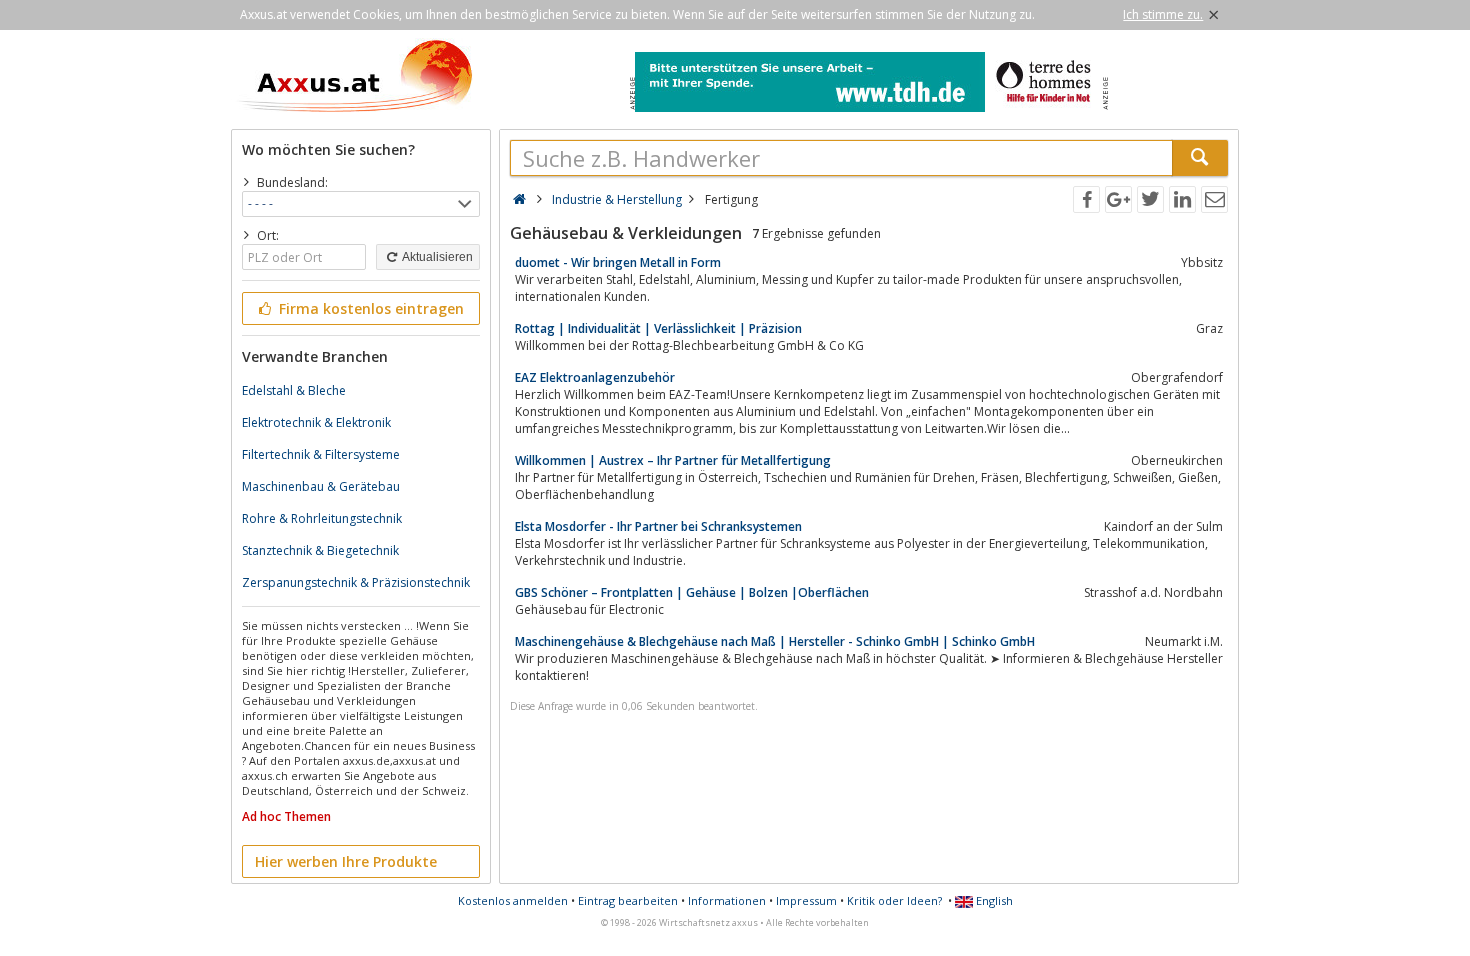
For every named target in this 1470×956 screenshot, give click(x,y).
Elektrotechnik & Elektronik (316, 422)
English (993, 900)
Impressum (806, 900)
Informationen (727, 900)
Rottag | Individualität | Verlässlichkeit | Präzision (658, 328)
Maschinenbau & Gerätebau (321, 486)
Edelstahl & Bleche (294, 390)
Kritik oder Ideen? (894, 900)
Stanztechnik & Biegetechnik (320, 550)
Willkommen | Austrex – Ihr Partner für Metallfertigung (673, 460)
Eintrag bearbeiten (628, 900)
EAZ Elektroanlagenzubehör (595, 377)
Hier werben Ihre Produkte (346, 861)
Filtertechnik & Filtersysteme (321, 454)
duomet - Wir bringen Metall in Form (618, 262)
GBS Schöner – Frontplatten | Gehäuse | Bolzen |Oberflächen (692, 592)
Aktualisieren (436, 257)
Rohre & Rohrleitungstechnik (322, 518)
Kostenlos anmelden (513, 900)
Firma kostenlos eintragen (369, 308)
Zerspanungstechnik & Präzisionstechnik (356, 582)
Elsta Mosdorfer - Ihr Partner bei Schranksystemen (658, 526)
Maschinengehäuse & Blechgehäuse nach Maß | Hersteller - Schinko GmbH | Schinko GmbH (775, 641)
